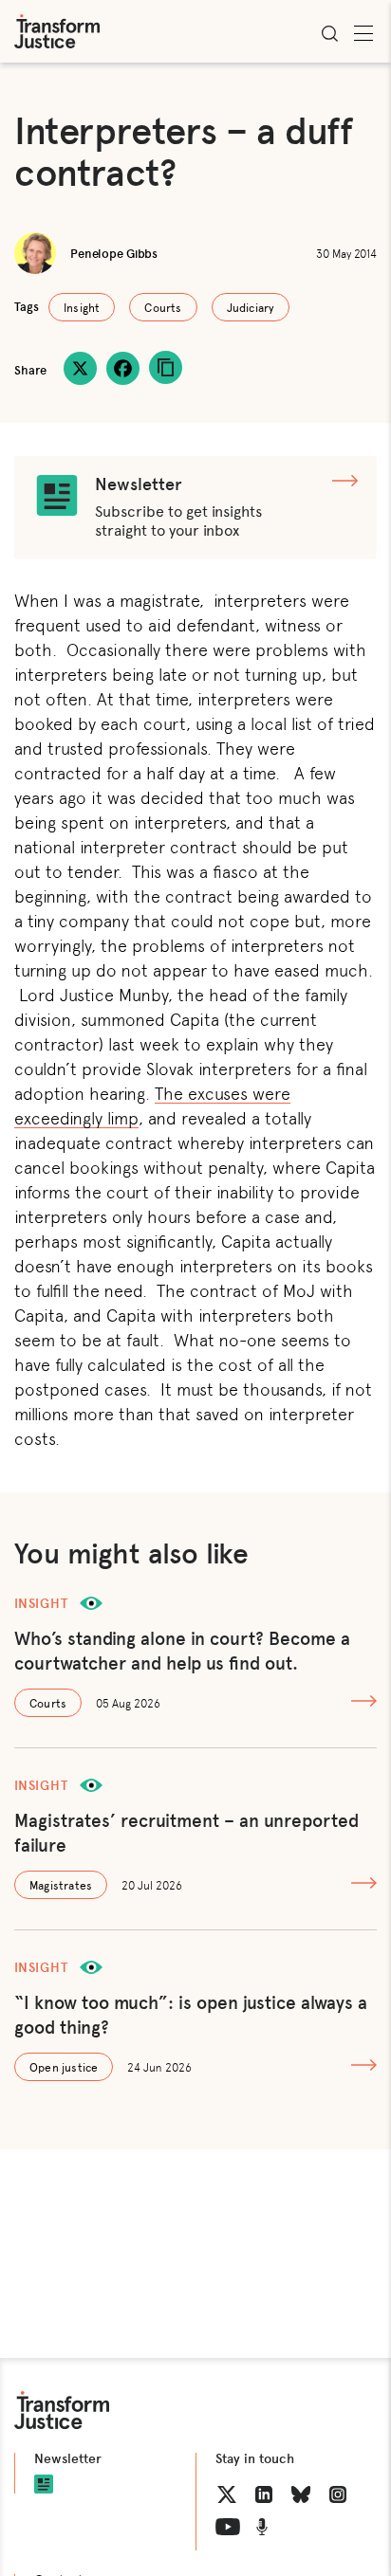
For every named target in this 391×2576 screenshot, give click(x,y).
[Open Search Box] (329, 33)
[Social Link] (227, 2494)
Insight (82, 307)
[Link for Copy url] (166, 367)
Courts (163, 307)
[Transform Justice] (57, 31)
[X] (80, 368)
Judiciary (251, 307)
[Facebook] (123, 368)
